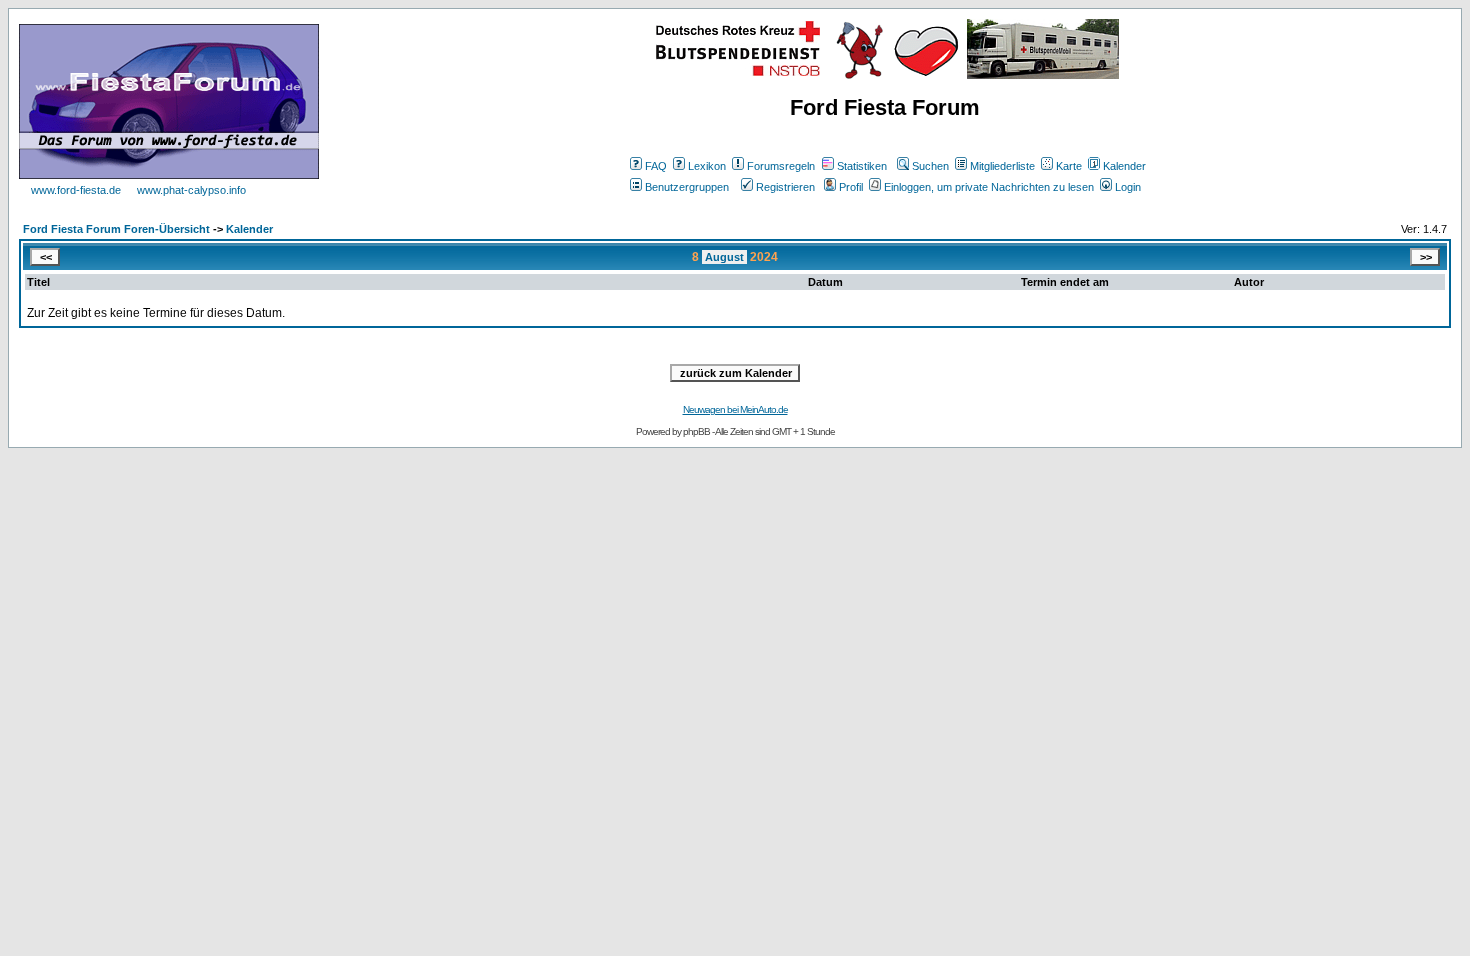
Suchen (930, 166)
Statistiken (862, 166)
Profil (851, 187)
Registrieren (785, 187)
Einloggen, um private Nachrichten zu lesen (989, 187)
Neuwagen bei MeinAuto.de (735, 409)
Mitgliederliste (1002, 166)
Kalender (1124, 166)
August (724, 257)
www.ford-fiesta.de (76, 190)
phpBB (696, 431)
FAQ (656, 166)
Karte (1069, 166)
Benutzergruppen (687, 187)
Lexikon (707, 166)
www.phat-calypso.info (191, 190)
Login (1128, 187)
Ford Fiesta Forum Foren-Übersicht (116, 229)
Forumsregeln (781, 166)
